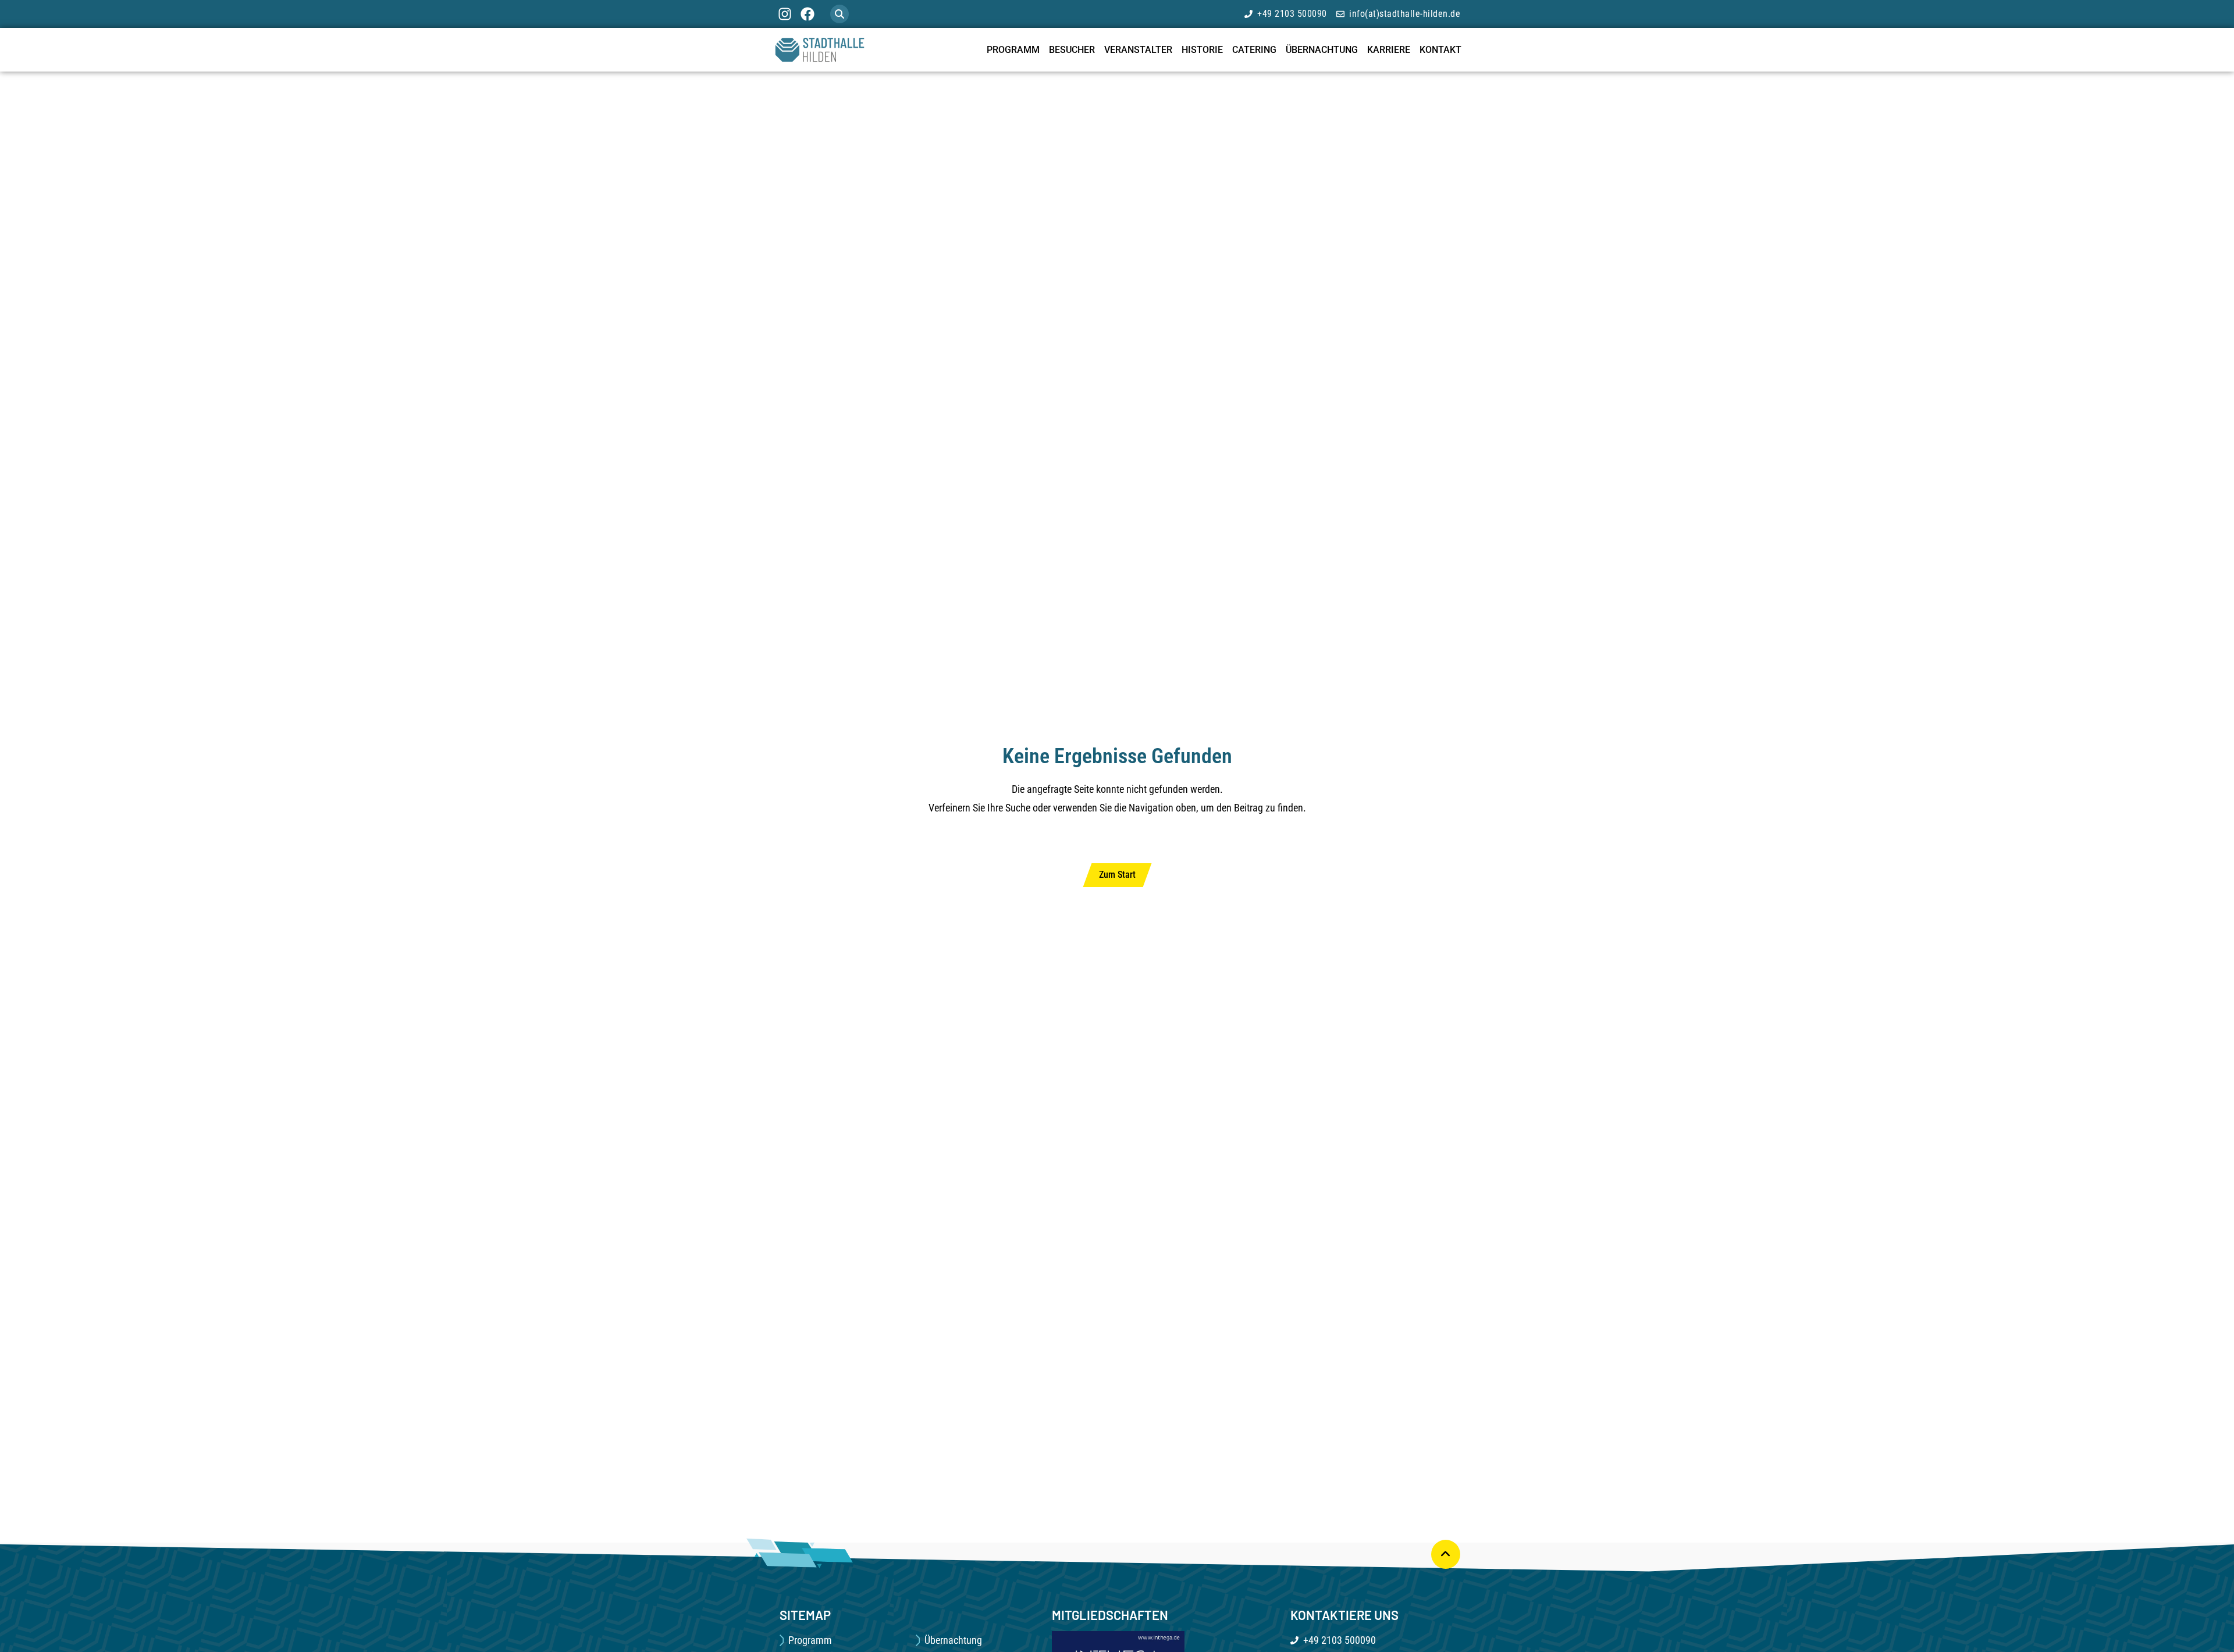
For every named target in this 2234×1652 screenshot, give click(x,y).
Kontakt (1440, 50)
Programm (1013, 50)
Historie (1202, 50)
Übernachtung (1322, 50)
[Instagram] (785, 14)
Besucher (1072, 50)
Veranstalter (1138, 50)
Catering (1254, 50)
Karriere (1389, 50)
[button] (839, 14)
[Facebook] (807, 14)
